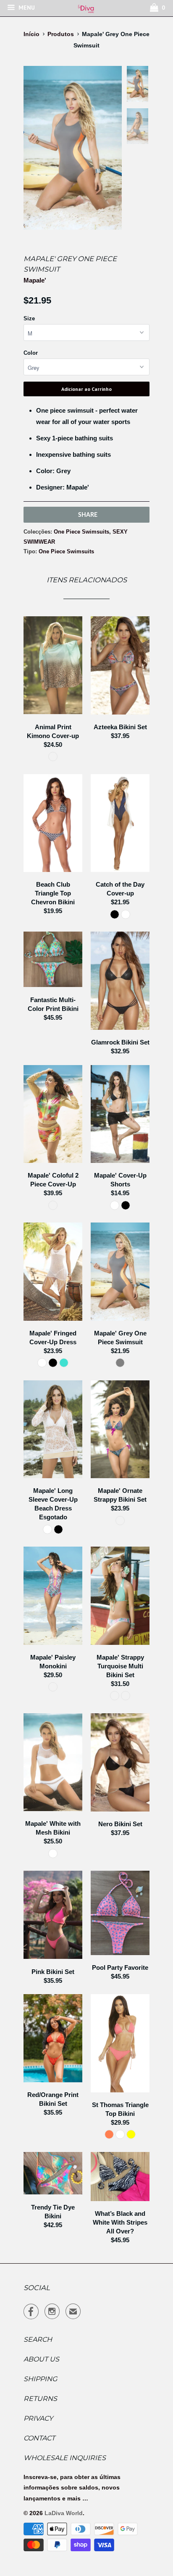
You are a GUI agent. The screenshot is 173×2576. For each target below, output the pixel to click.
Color (31, 353)
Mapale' (35, 280)
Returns (40, 2399)
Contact (39, 2438)
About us (41, 2359)
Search (38, 2339)
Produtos (61, 34)
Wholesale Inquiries (65, 2458)
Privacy (38, 2418)
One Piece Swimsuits (81, 532)
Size (29, 318)
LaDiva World (64, 2513)
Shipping (40, 2379)
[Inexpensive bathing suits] (73, 148)
